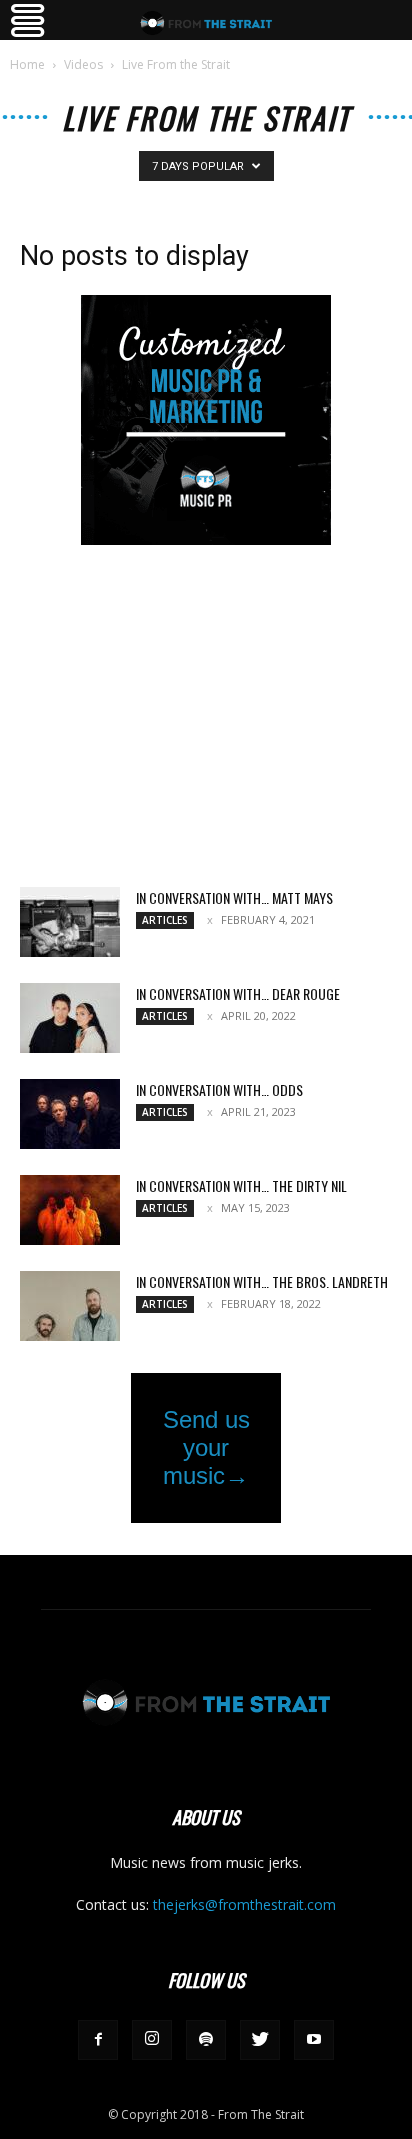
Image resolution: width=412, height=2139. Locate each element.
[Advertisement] (206, 718)
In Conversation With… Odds (219, 1089)
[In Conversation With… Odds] (70, 1114)
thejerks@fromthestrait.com (244, 1904)
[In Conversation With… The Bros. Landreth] (70, 1306)
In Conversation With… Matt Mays (234, 897)
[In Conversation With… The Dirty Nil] (70, 1210)
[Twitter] (260, 2040)
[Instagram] (152, 2040)
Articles (165, 920)
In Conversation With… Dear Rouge (238, 993)
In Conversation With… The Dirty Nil (241, 1185)
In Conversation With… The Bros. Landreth (262, 1281)
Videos (83, 64)
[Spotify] (206, 2040)
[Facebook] (98, 2040)
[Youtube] (314, 2040)
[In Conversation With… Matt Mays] (70, 922)
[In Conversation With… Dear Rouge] (70, 1018)
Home (27, 64)
